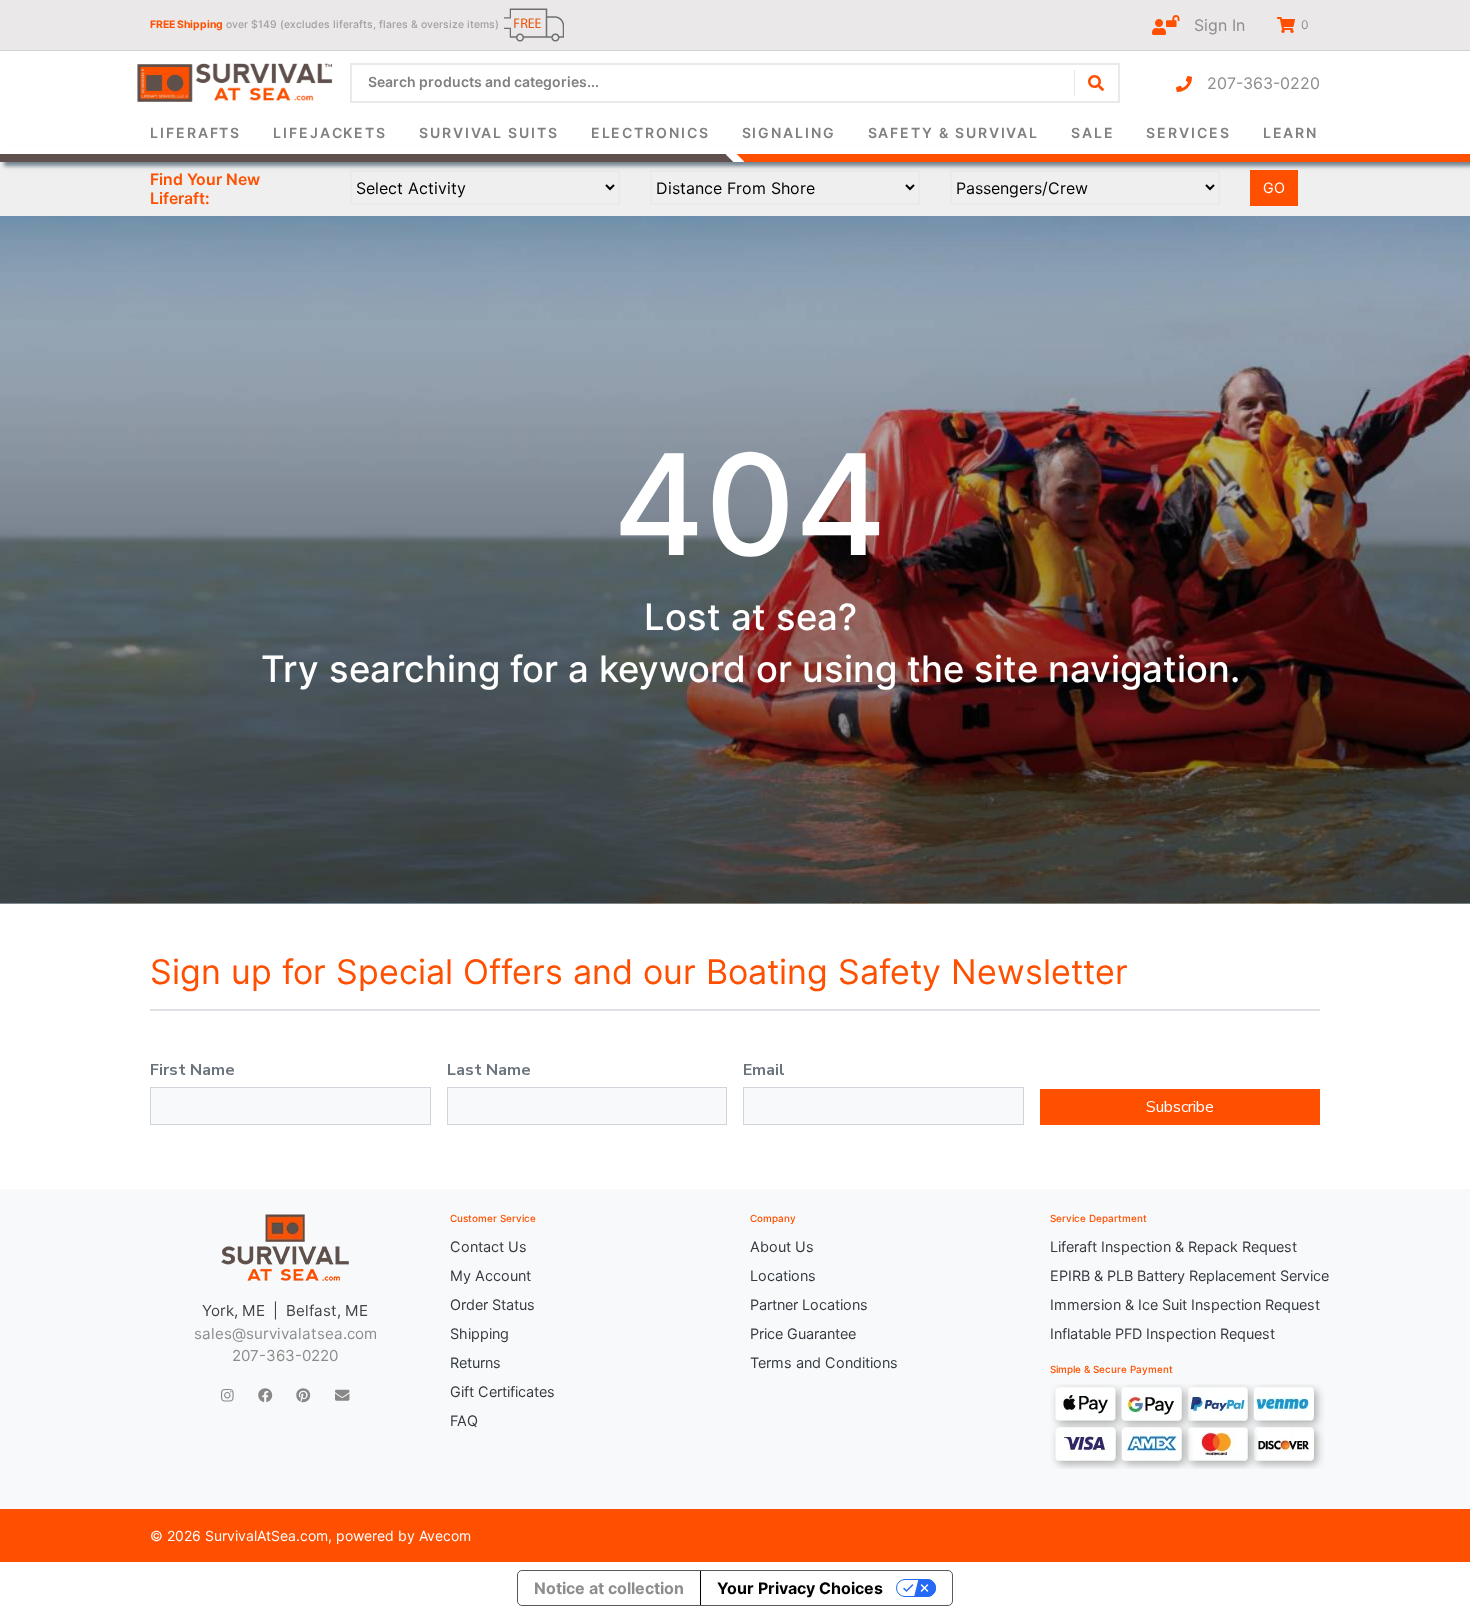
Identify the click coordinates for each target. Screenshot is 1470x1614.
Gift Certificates (502, 1391)
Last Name (489, 1070)
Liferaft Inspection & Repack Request (1173, 1246)
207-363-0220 (1256, 83)
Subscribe (1180, 1107)
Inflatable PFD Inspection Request (1162, 1333)
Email (764, 1070)
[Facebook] (265, 1394)
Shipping (479, 1333)
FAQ (464, 1420)
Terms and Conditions (824, 1362)
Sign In (1212, 25)
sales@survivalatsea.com (285, 1333)
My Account (490, 1275)
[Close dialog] (1009, 45)
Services (1188, 132)
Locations (783, 1275)
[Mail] (342, 1394)
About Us (782, 1246)
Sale (1093, 132)
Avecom (445, 1535)
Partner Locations (809, 1304)
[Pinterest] (303, 1394)
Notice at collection (609, 1588)
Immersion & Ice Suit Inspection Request (1185, 1304)
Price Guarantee (803, 1333)
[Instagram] (227, 1394)
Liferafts (195, 132)
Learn (1291, 132)
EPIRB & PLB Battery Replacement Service (1185, 1275)
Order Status (492, 1304)
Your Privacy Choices (800, 1588)
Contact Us (488, 1246)
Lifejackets (330, 132)
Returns (475, 1362)
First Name (192, 1070)
